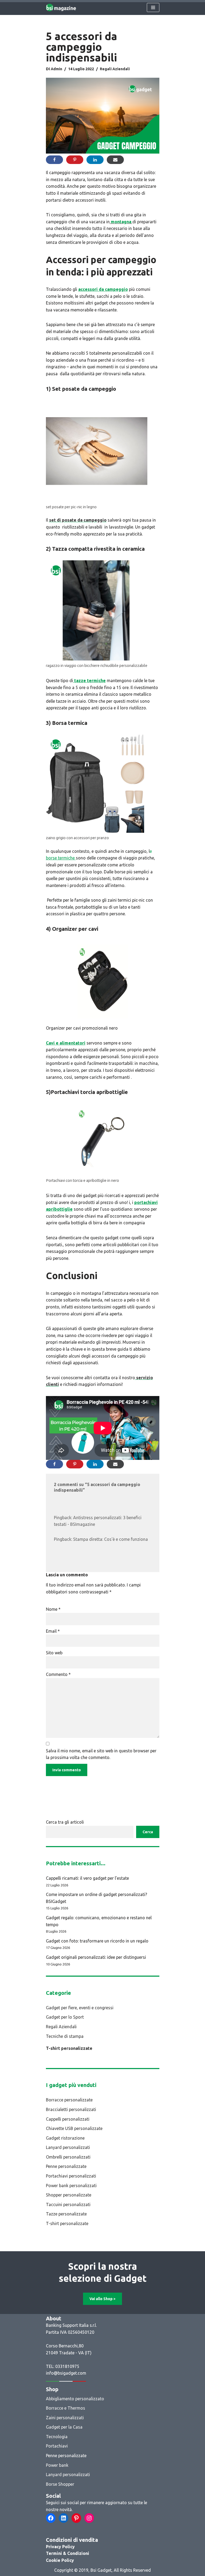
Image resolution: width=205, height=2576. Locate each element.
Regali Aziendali (115, 69)
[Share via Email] (115, 160)
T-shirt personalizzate (69, 2048)
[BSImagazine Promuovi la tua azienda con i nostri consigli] (61, 7)
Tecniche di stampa (65, 2036)
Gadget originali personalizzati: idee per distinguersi (96, 1957)
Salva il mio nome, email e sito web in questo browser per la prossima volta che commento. (101, 1754)
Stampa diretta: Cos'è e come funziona (111, 1539)
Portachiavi (57, 2446)
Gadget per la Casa (64, 2427)
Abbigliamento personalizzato (75, 2399)
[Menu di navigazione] (153, 7)
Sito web (54, 1653)
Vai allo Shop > (102, 2299)
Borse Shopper (60, 2484)
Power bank (57, 2465)
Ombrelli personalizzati (68, 2157)
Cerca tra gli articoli (65, 1822)
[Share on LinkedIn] (95, 160)
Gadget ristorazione (65, 2138)
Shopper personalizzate (69, 2195)
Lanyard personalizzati (68, 2147)
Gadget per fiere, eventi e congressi (80, 2008)
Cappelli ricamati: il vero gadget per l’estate (87, 1878)
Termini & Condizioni (68, 2553)
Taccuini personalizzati (68, 2204)
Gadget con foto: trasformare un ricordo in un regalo (97, 1941)
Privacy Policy (60, 2547)
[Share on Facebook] (54, 160)
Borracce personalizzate (69, 2100)
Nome (53, 1609)
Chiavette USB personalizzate (74, 2128)
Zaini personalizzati (65, 2418)
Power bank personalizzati (71, 2186)
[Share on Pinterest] (75, 160)
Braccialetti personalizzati (71, 2109)
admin (56, 69)
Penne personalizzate (66, 2166)
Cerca (148, 1832)
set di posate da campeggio (78, 520)
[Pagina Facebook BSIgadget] (51, 2518)
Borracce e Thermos (66, 2408)
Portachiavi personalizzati (71, 2176)
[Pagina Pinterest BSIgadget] (76, 2518)
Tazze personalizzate (66, 2214)
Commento (58, 1674)
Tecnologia (57, 2437)
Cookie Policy (60, 2560)
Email (53, 1631)
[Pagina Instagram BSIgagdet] (89, 2518)
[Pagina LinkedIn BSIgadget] (64, 2518)
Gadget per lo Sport (65, 2017)
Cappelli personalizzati (68, 2119)
